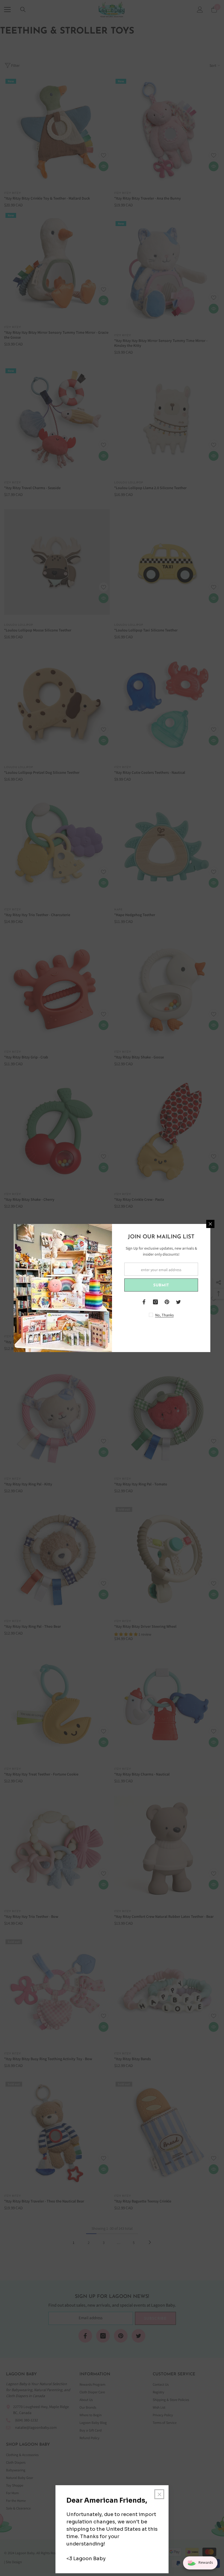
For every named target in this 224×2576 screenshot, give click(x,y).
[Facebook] (144, 1302)
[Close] (210, 1224)
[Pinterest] (167, 1302)
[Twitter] (178, 1302)
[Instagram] (155, 1302)
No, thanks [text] (164, 1315)
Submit (161, 1285)
